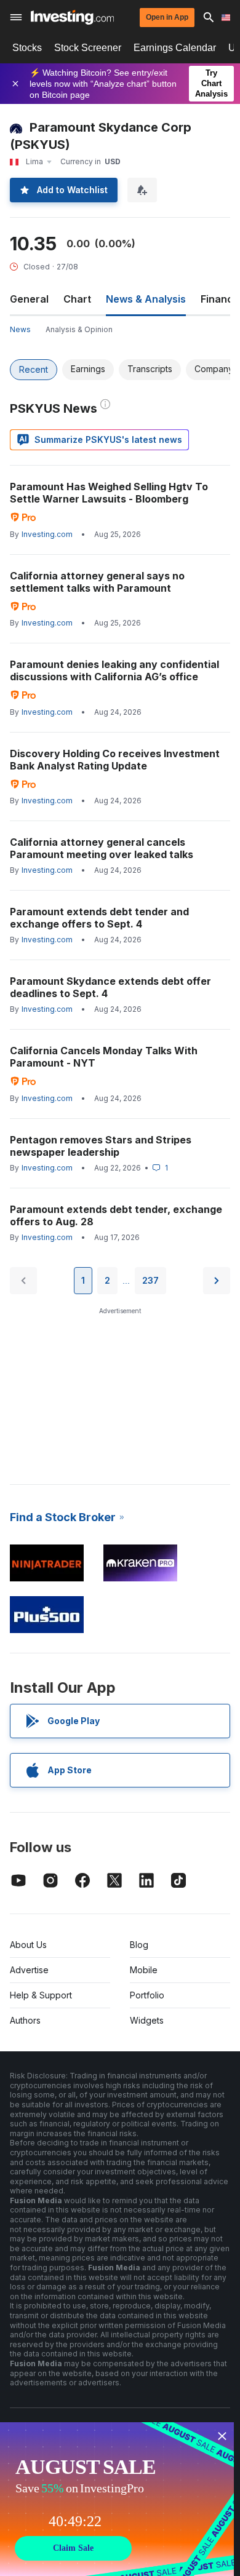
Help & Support (41, 1995)
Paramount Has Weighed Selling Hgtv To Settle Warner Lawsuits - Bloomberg (109, 493)
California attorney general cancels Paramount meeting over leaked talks (102, 848)
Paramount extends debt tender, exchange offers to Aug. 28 (116, 1215)
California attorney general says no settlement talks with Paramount (97, 582)
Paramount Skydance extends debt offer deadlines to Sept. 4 (110, 987)
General (29, 299)
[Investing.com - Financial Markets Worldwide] (72, 17)
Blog (139, 1945)
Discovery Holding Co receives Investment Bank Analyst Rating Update (115, 760)
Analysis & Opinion (79, 329)
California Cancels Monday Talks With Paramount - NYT (104, 1057)
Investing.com (47, 534)
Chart (77, 299)
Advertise (29, 1970)
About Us (28, 1945)
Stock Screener (88, 48)
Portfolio (147, 1995)
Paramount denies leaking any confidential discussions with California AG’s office (114, 670)
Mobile (144, 1970)
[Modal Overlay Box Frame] (117, 2499)
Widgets (147, 2020)
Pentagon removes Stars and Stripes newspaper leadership (101, 1146)
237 (150, 1280)
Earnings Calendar (175, 48)
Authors (25, 2020)
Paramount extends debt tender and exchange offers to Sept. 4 (99, 918)
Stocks (27, 48)
